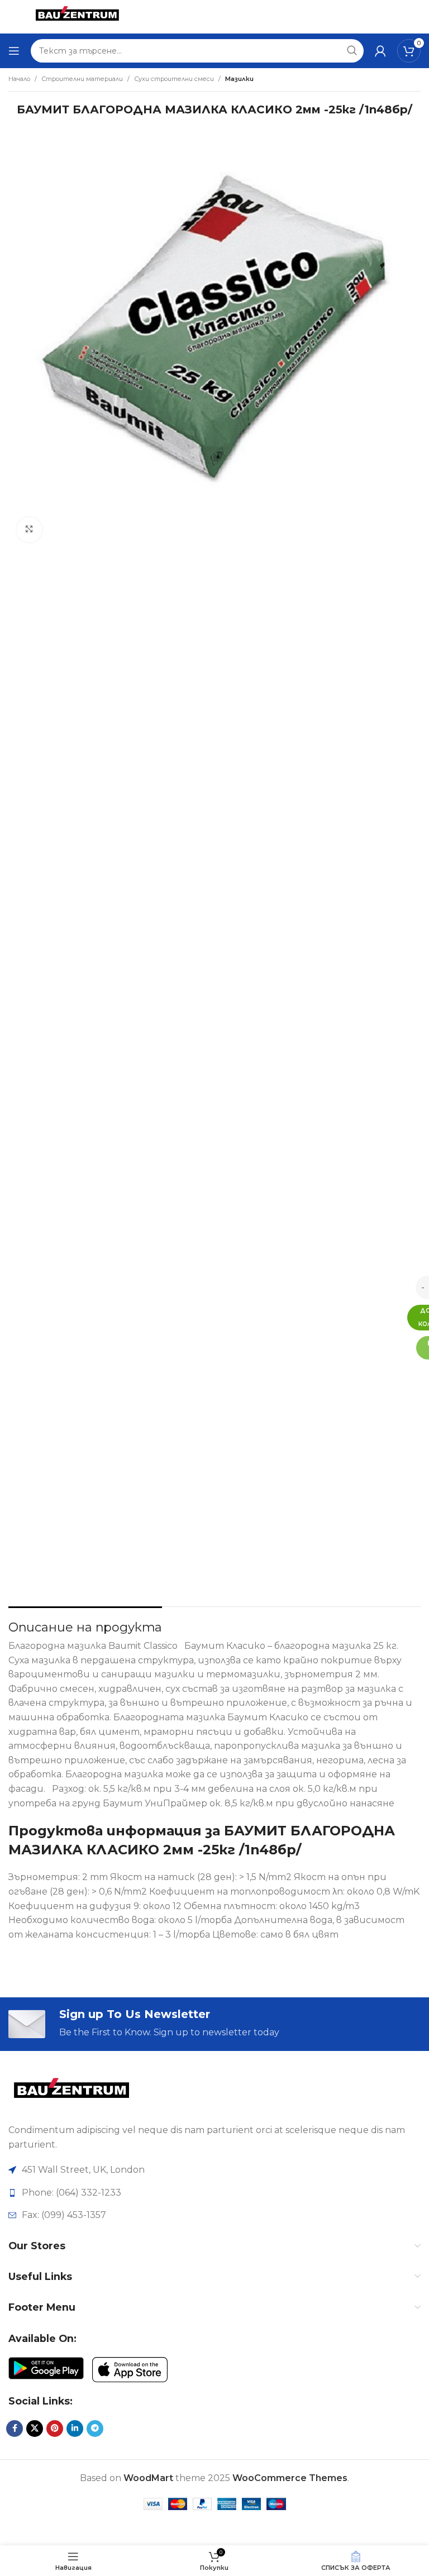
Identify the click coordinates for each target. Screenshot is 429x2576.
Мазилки (239, 79)
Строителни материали (82, 79)
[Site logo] (77, 16)
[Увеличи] (29, 530)
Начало (19, 79)
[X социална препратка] (35, 2429)
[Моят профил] (380, 51)
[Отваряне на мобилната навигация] (14, 51)
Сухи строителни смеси (174, 79)
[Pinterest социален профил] (55, 2429)
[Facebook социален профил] (15, 2429)
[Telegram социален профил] (95, 2429)
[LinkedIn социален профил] (75, 2429)
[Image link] (71, 2092)
